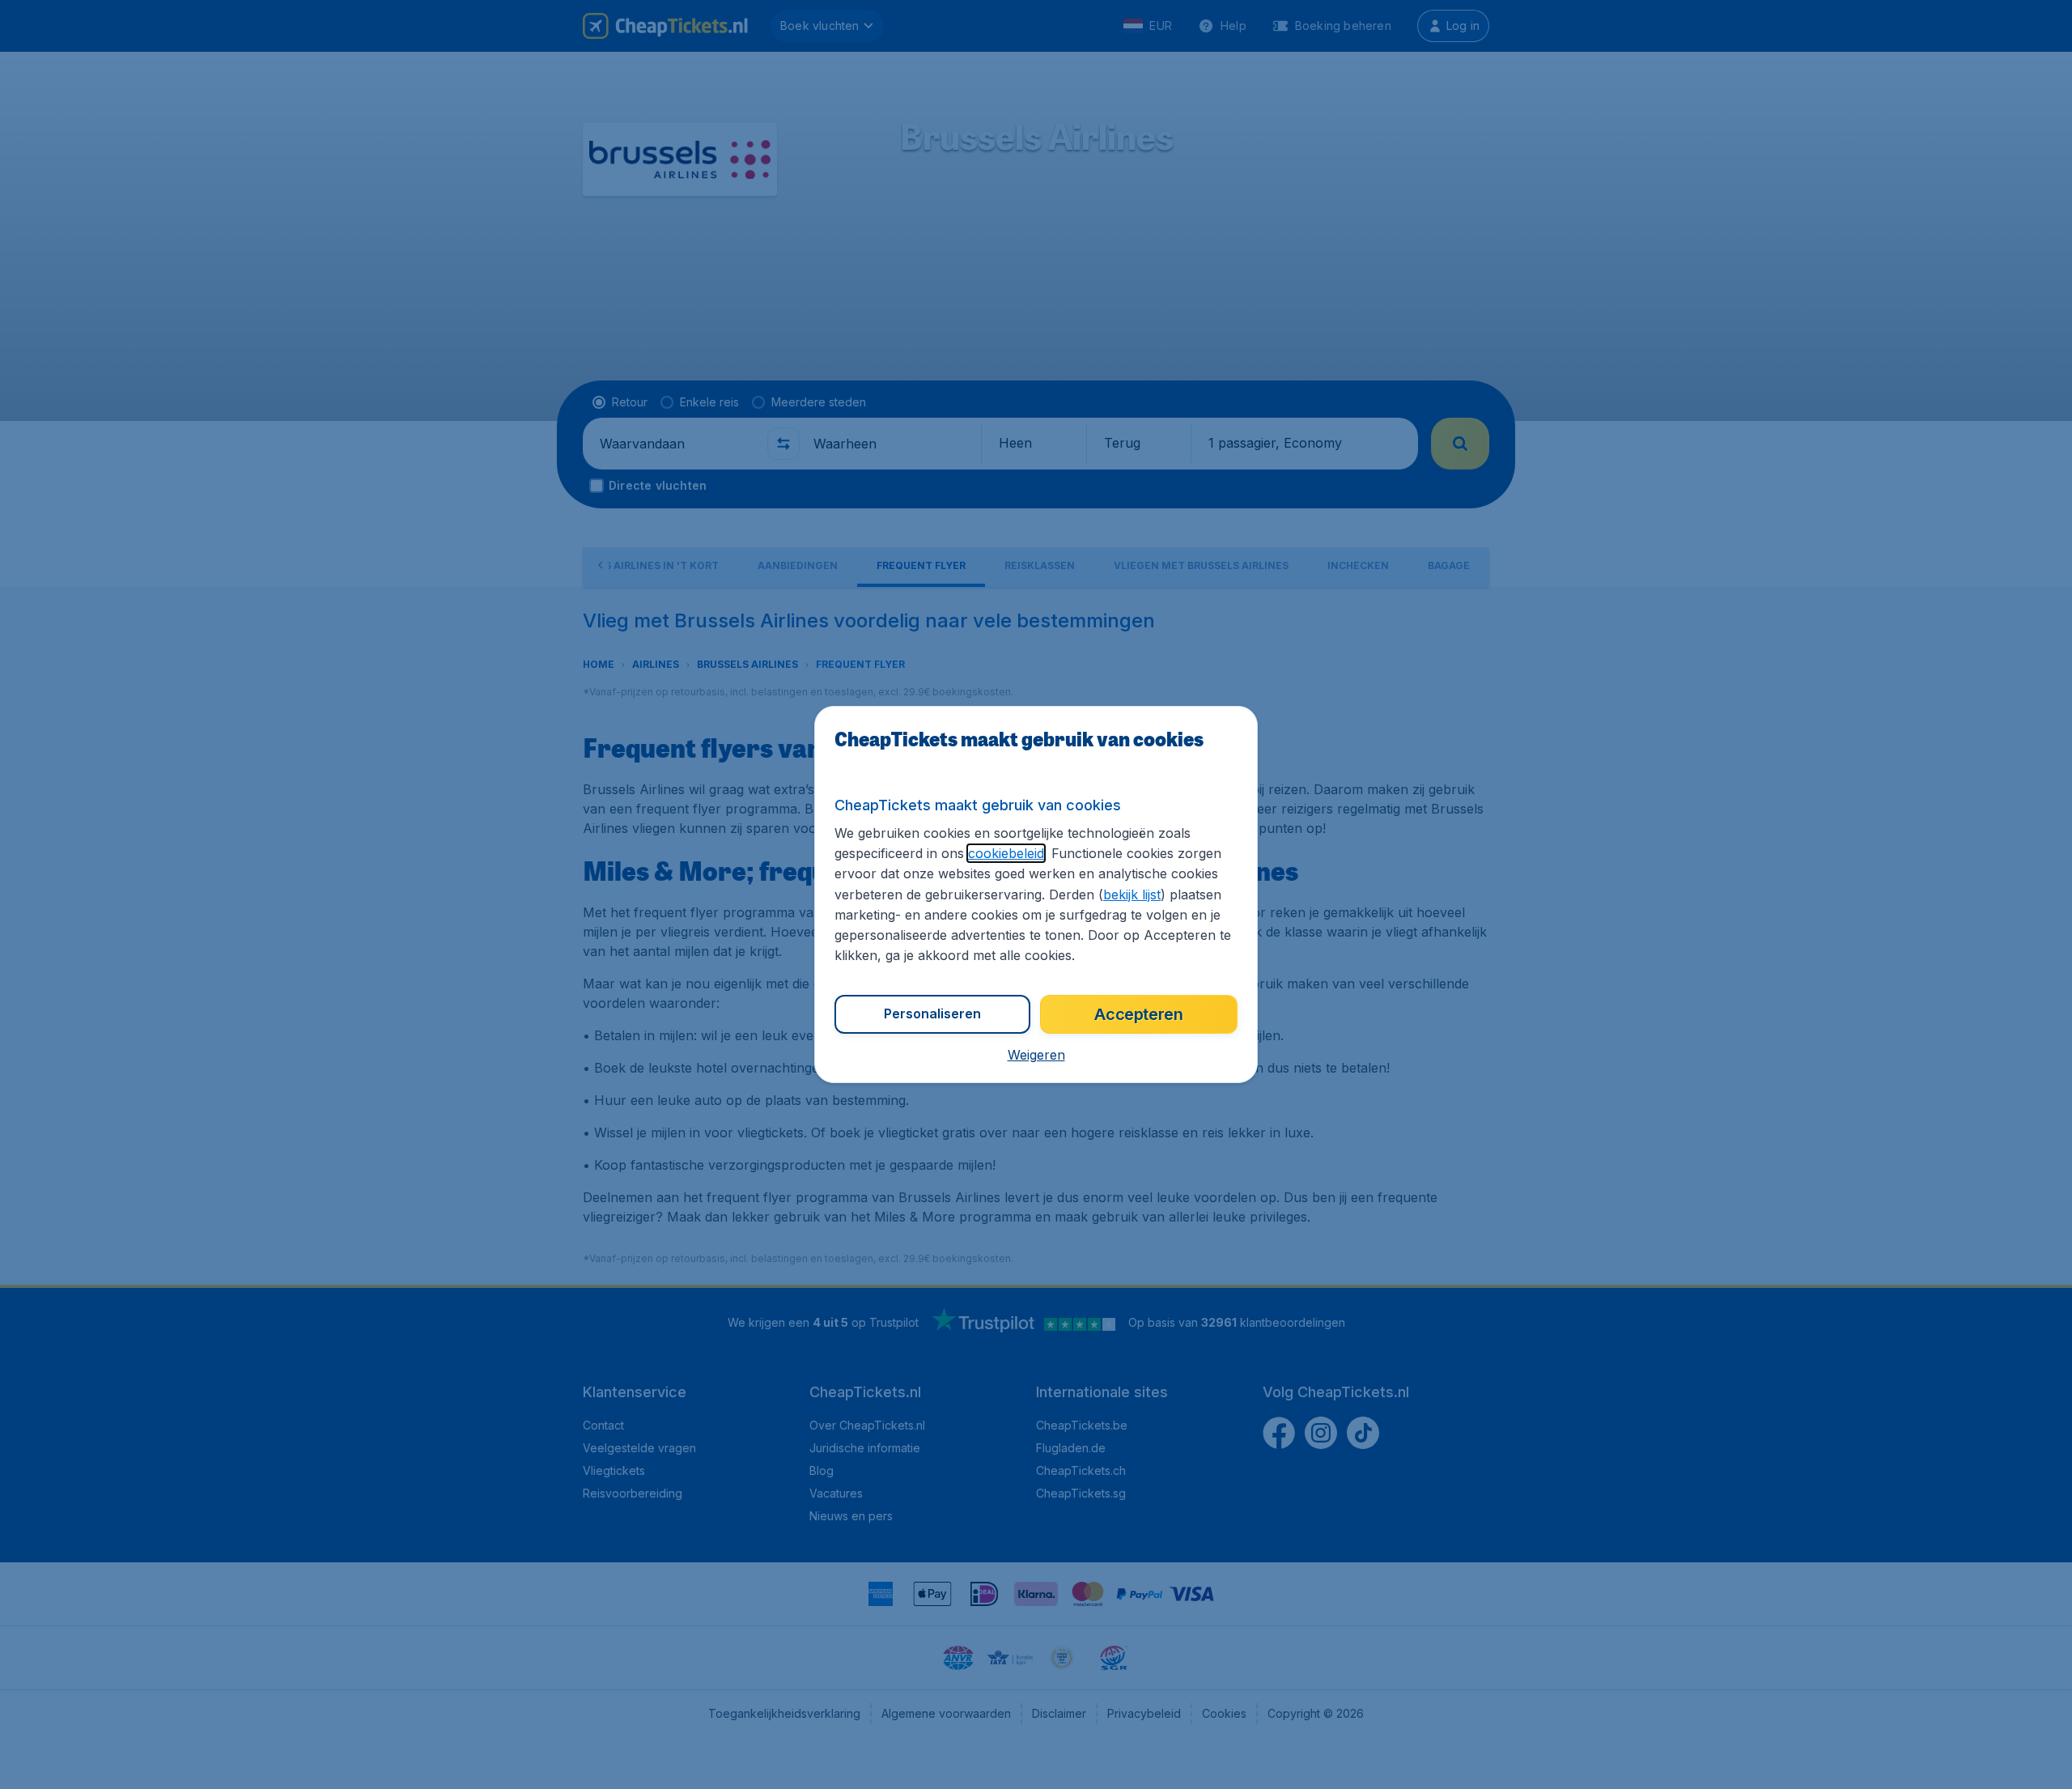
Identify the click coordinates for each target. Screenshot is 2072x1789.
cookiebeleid (1006, 853)
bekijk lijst (1132, 894)
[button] (1036, 1055)
